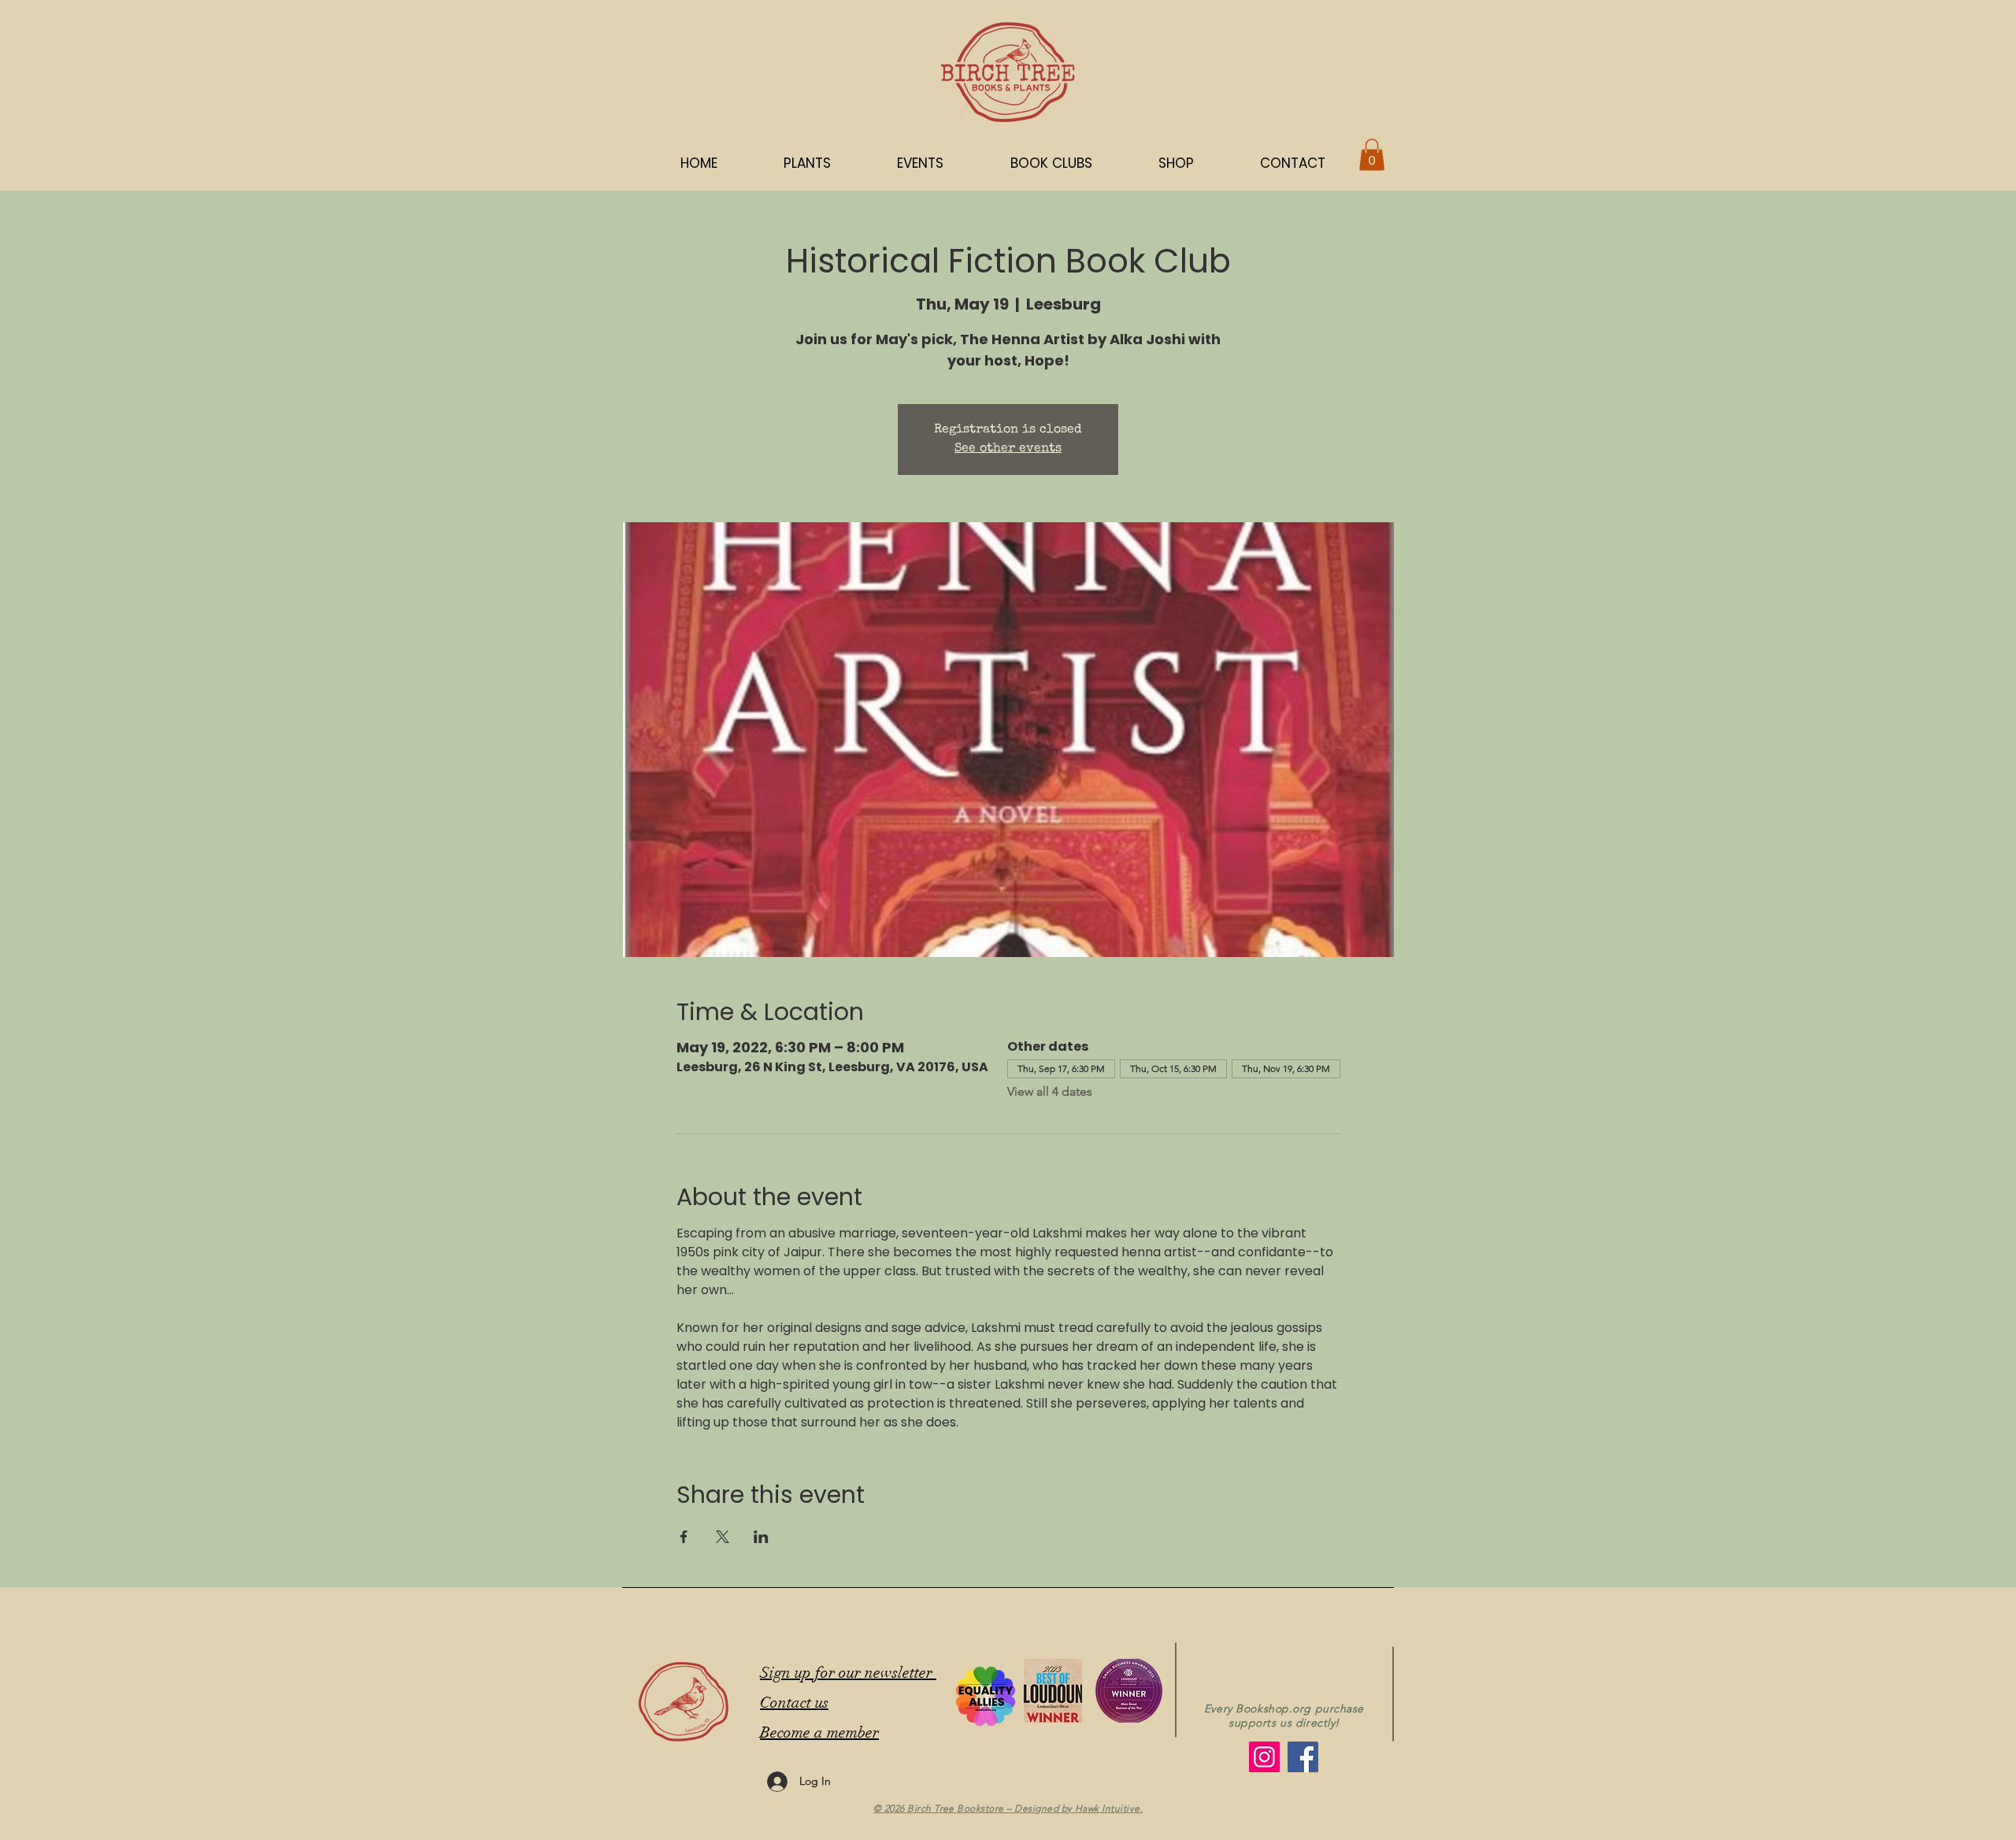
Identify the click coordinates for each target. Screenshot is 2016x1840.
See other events (1008, 449)
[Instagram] (1264, 1757)
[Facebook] (1303, 1757)
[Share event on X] (723, 1537)
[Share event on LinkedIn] (761, 1537)
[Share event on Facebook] (684, 1537)
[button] (1176, 163)
